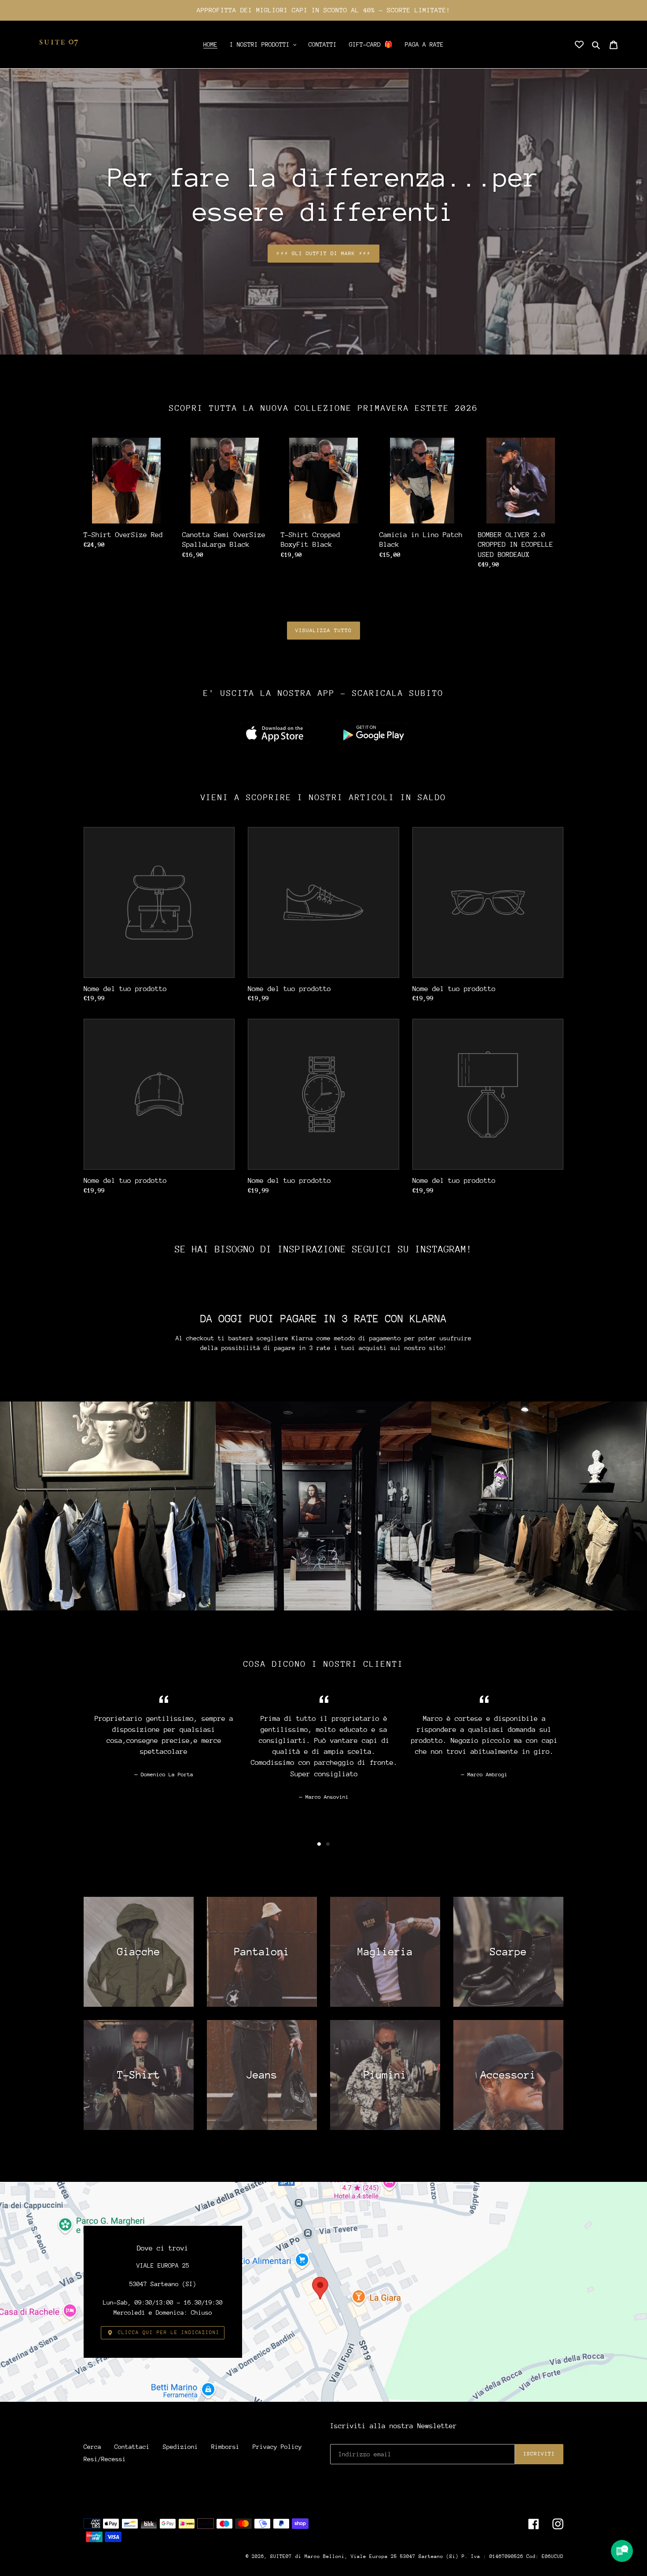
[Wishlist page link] (579, 44)
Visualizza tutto (324, 630)
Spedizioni (180, 2447)
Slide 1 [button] (319, 1844)
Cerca (92, 2447)
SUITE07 (281, 2556)
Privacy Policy (277, 2447)
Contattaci (132, 2447)
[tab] (319, 1844)
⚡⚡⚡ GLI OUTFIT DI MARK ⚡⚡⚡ (323, 253)
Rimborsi (225, 2447)
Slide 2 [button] (328, 1844)
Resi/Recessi (105, 2459)
